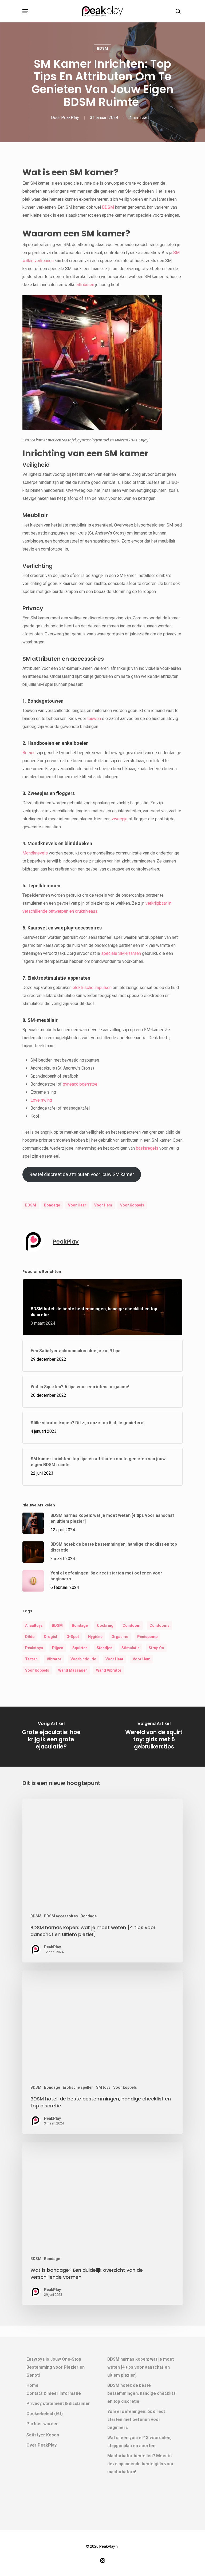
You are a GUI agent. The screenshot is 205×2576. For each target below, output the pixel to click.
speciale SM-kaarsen (121, 953)
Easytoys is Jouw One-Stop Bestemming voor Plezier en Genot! (56, 2367)
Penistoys (34, 1648)
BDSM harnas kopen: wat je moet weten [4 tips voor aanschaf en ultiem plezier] (141, 2367)
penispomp (147, 1637)
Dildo (30, 1637)
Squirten (80, 1648)
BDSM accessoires (61, 1916)
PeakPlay (70, 118)
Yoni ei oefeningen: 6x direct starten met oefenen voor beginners (136, 2419)
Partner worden (42, 2424)
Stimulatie (131, 1648)
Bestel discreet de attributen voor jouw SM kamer (82, 1174)
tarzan (31, 1659)
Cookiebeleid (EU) (45, 2414)
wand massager (73, 1670)
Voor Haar (77, 1205)
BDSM (102, 48)
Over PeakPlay (42, 2445)
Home (32, 2385)
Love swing (41, 1100)
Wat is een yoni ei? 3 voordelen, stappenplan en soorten (139, 2442)
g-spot (73, 1637)
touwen (94, 719)
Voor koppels (125, 2087)
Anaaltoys (34, 1625)
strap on (156, 1648)
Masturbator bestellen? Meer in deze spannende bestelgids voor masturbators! (141, 2464)
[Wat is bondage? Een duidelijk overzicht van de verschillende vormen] (102, 2223)
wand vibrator (109, 1670)
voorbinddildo (83, 1659)
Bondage (52, 1205)
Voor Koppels (132, 1205)
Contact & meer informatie (54, 2393)
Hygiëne (95, 1637)
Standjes (105, 1648)
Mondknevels (35, 853)
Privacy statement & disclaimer (58, 2403)
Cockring (105, 1625)
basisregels (147, 1148)
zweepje (120, 819)
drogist (51, 1637)
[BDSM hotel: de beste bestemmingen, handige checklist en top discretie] (102, 2052)
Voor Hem (103, 1205)
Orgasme (120, 1637)
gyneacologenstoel (81, 1084)
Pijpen (58, 1648)
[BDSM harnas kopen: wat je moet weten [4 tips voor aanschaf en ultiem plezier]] (102, 1881)
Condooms (159, 1625)
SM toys (103, 2087)
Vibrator (54, 1659)
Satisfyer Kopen (43, 2435)
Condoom (131, 1625)
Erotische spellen (78, 2087)
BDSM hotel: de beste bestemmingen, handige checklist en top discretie (141, 2393)
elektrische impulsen (92, 988)
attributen (85, 285)
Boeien (29, 753)
